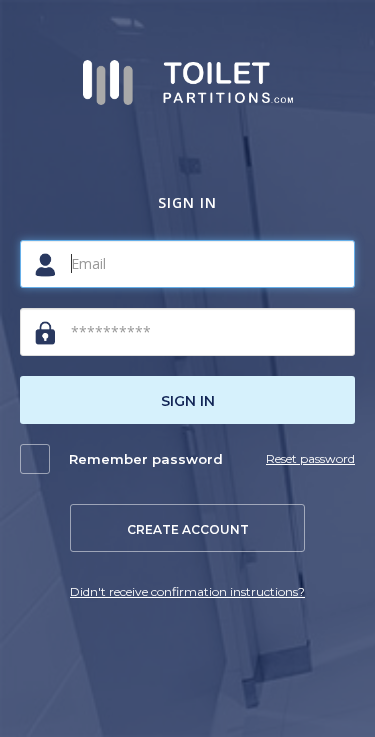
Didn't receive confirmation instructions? (187, 591)
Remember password (146, 459)
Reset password (310, 458)
